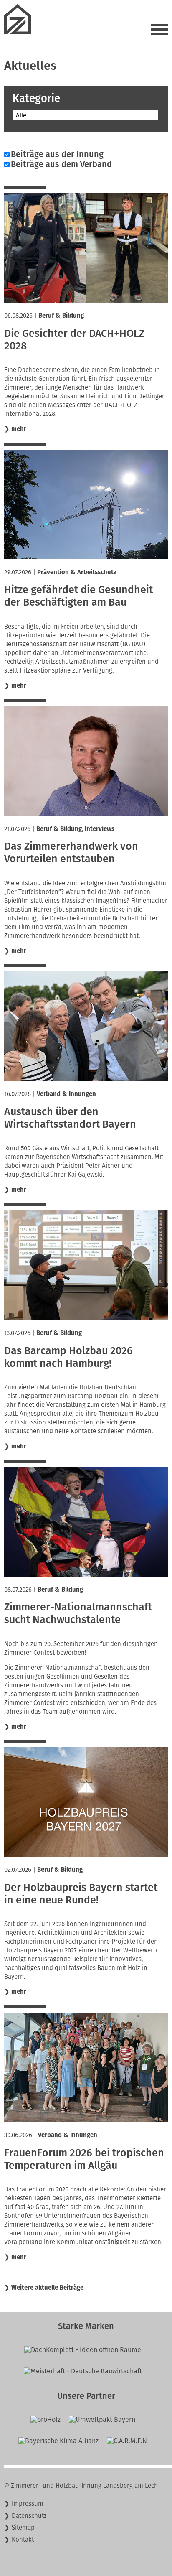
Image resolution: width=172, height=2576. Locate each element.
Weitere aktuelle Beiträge (47, 2288)
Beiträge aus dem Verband (61, 164)
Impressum (28, 2504)
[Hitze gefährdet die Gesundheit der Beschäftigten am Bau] (86, 557)
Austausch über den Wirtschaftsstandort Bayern (70, 1118)
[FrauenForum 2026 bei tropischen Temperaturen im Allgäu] (86, 2120)
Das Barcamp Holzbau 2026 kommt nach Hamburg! (68, 1357)
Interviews (100, 829)
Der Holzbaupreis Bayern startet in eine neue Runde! (81, 1894)
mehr (19, 429)
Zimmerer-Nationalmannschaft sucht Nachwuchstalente (78, 1613)
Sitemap (23, 2528)
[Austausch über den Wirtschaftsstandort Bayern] (86, 1079)
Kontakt (23, 2540)
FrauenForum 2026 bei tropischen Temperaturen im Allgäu (84, 2159)
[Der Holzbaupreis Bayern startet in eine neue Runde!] (86, 1855)
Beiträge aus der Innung (57, 154)
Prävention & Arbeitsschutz (77, 572)
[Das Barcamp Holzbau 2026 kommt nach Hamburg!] (86, 1318)
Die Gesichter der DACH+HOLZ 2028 (74, 340)
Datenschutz (29, 2516)
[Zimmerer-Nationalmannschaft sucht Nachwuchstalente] (86, 1574)
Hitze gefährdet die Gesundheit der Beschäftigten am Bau (78, 596)
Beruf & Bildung (61, 316)
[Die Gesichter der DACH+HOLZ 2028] (86, 300)
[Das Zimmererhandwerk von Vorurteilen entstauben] (86, 814)
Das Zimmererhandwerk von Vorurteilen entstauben (71, 853)
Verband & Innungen (66, 1094)
